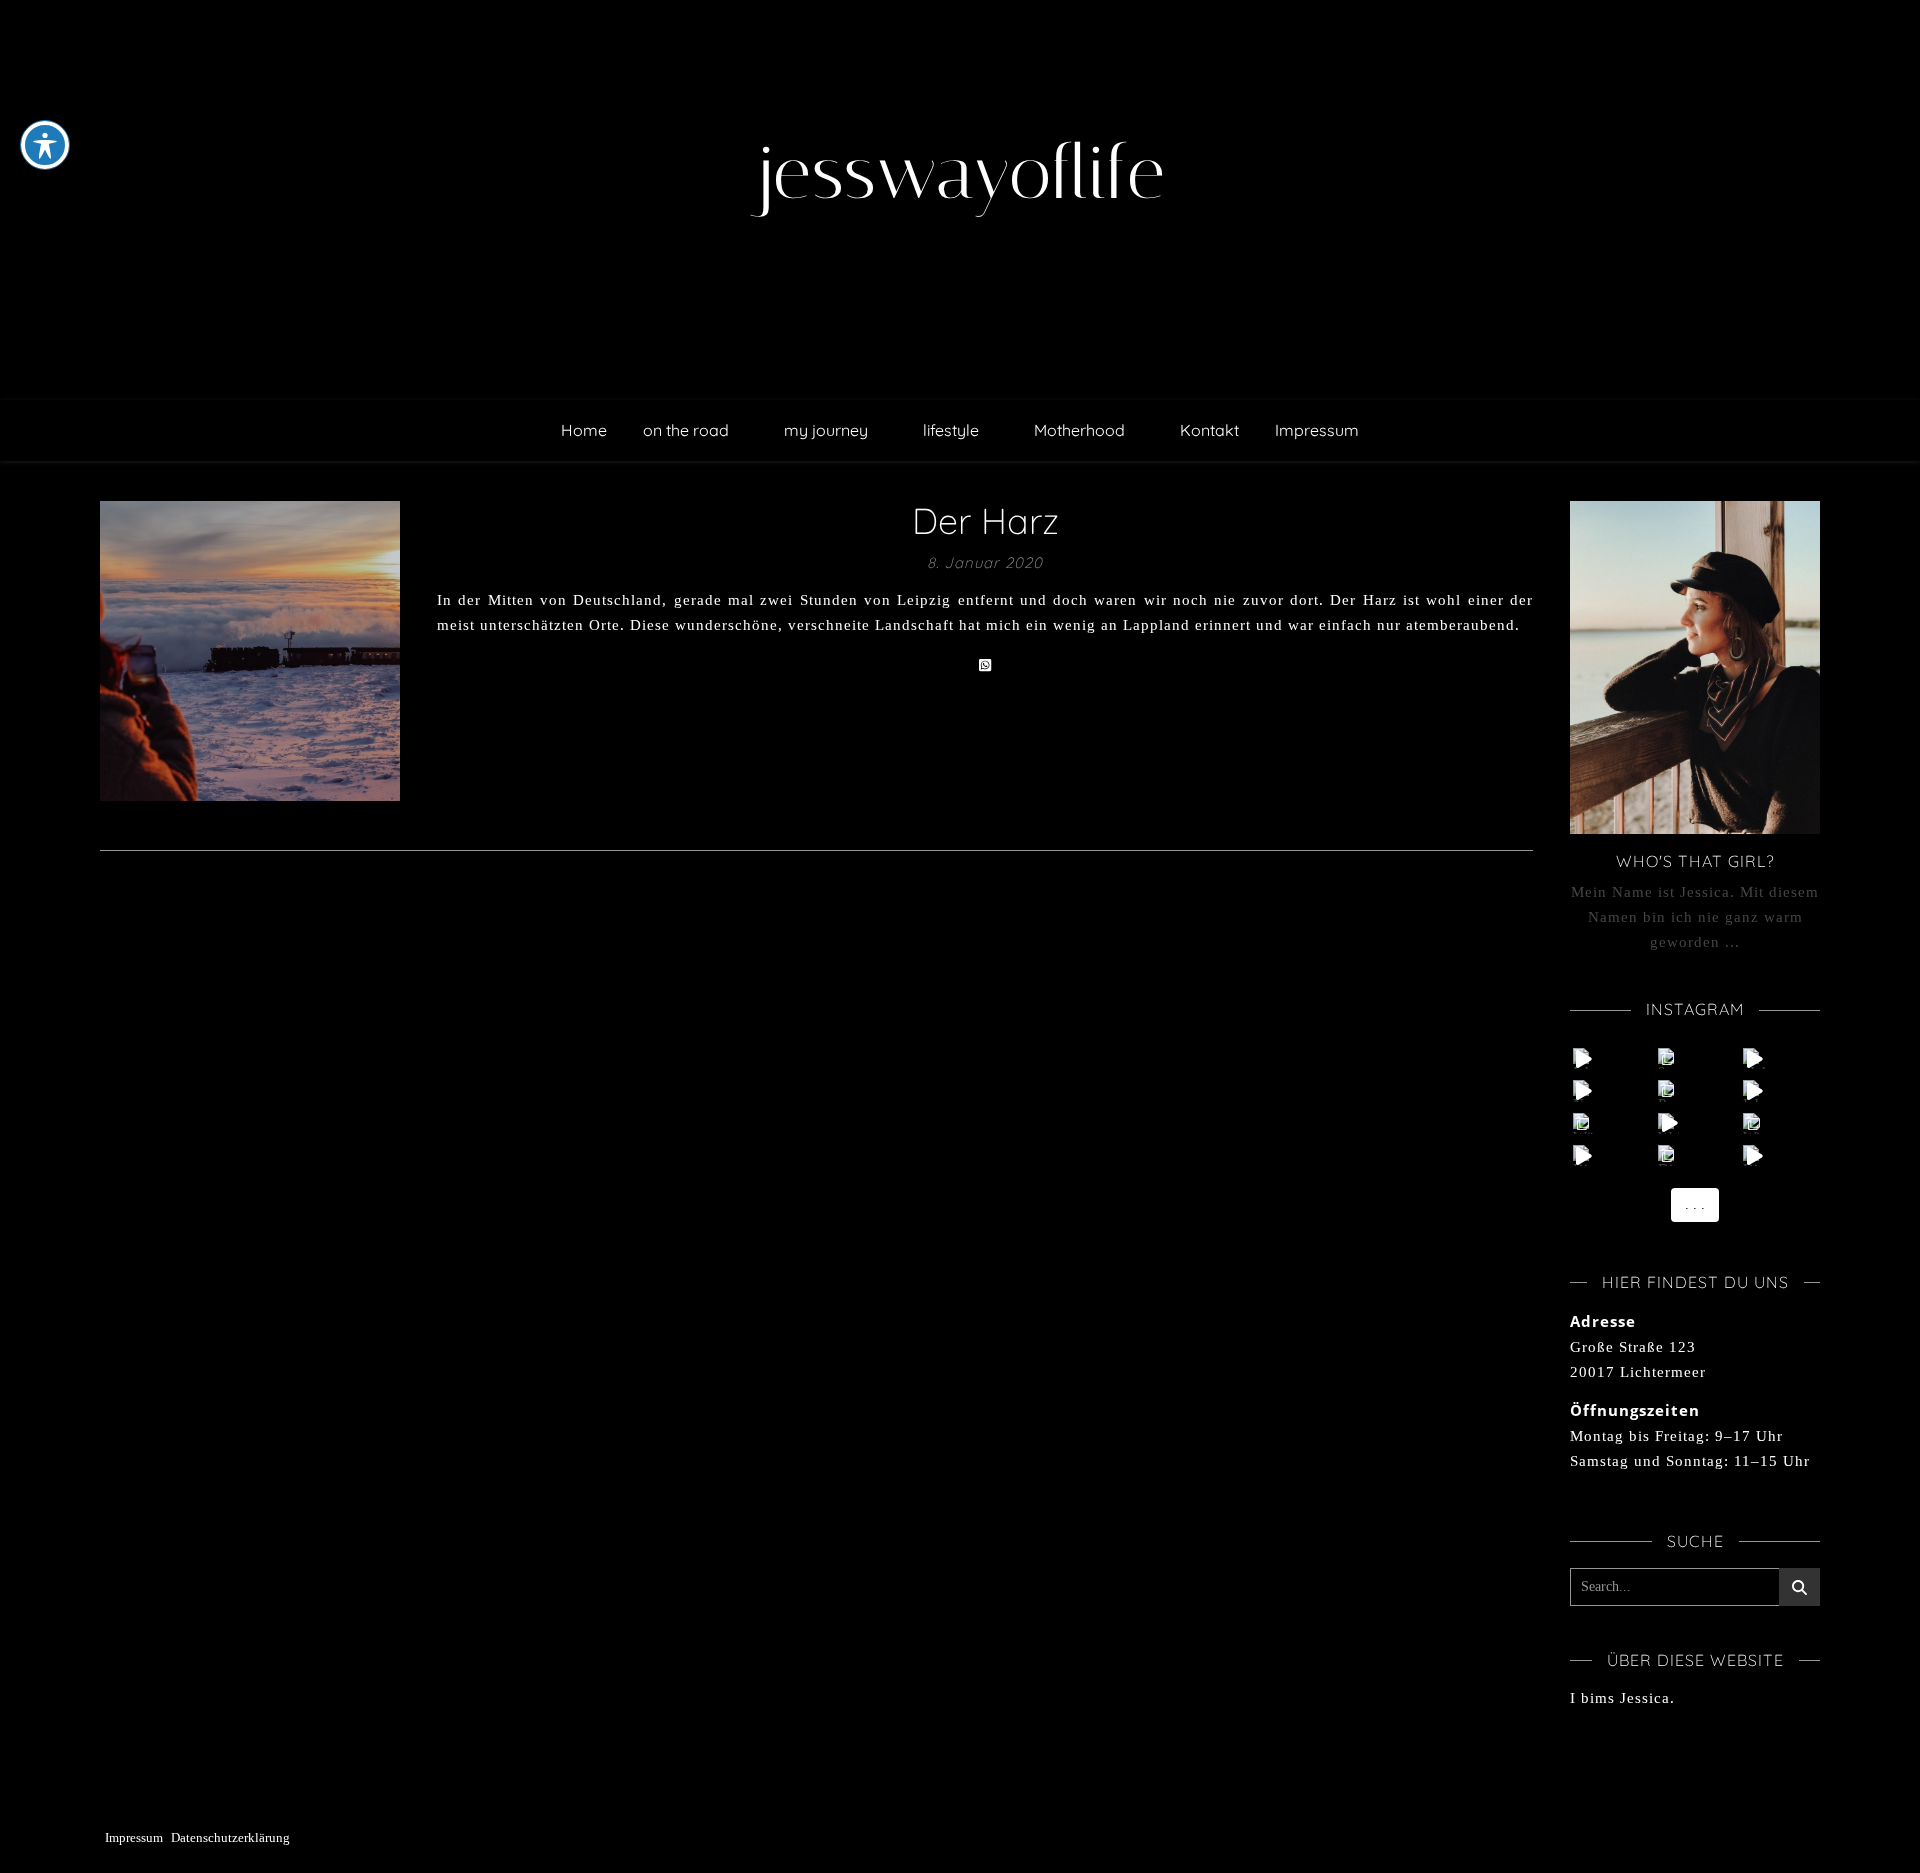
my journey (826, 430)
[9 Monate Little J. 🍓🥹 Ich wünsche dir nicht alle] (1668, 1058)
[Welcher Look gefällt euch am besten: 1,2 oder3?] (1668, 1123)
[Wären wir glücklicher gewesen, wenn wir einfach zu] (1583, 1123)
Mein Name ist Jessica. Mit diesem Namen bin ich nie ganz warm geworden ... (1695, 917)
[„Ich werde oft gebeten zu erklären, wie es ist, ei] (1753, 1058)
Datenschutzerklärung (230, 1837)
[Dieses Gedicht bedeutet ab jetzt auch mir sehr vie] (1668, 1155)
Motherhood (1079, 430)
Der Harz (985, 520)
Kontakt (1209, 430)
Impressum (1317, 430)
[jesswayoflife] (960, 200)
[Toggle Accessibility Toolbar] (45, 145)
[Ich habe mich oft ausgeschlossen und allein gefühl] (1753, 1090)
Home (584, 430)
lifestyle (951, 430)
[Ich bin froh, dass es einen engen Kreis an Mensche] (1583, 1058)
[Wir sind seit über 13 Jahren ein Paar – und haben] (1753, 1123)
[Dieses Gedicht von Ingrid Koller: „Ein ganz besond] (1583, 1155)
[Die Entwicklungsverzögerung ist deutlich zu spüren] (1753, 1155)
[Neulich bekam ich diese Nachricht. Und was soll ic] (1583, 1090)
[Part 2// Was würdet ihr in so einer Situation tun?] (1668, 1090)
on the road (686, 430)
